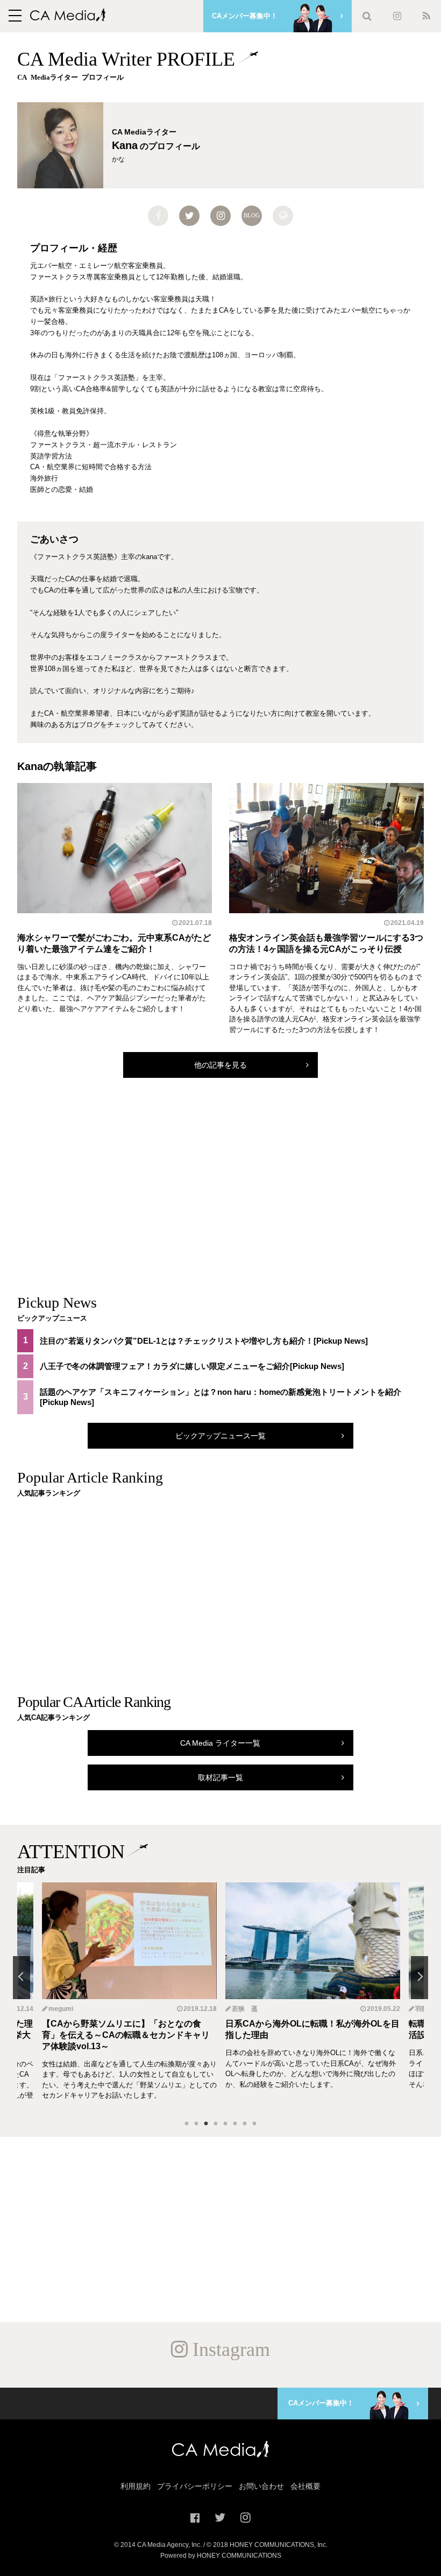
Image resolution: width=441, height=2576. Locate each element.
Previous (22, 1978)
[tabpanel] (313, 1997)
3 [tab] (206, 2124)
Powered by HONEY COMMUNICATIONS (221, 2556)
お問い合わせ (261, 2486)
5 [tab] (225, 2124)
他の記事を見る (220, 1065)
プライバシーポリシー (195, 2486)
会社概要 (305, 2486)
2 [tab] (196, 2124)
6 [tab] (235, 2124)
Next (419, 1978)
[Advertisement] (220, 1196)
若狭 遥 (61, 2009)
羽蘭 (238, 2009)
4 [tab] (216, 2124)
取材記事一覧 (220, 1777)
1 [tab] (187, 2124)
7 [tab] (245, 2124)
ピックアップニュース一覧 (220, 1436)
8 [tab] (254, 2124)
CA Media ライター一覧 (220, 1743)
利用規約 (136, 2486)
